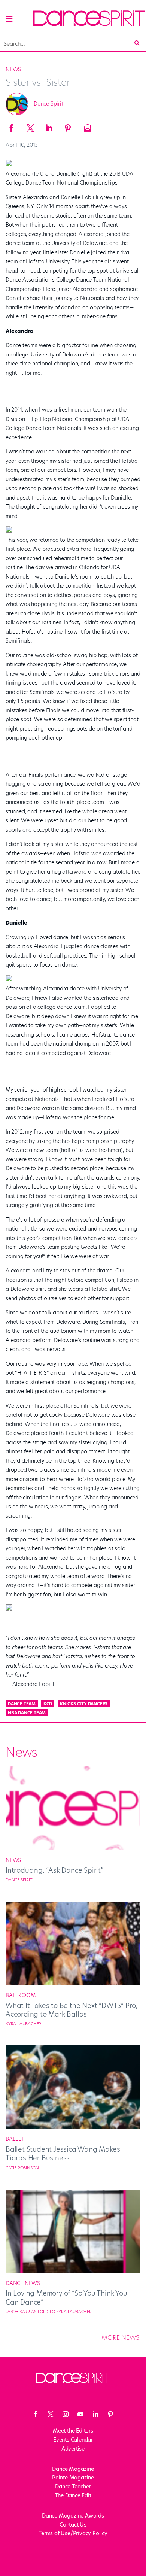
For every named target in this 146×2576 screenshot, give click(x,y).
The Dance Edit (73, 2495)
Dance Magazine (73, 2469)
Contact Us (73, 2525)
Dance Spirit (48, 104)
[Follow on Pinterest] (110, 2414)
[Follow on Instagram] (66, 2414)
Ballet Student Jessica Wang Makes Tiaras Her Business (63, 2154)
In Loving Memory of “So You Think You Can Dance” (66, 2297)
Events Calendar (73, 2440)
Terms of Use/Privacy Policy (73, 2533)
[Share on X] (30, 126)
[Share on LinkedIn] (49, 126)
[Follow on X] (51, 2414)
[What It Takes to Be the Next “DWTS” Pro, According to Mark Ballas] (73, 1984)
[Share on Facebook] (12, 126)
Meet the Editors (73, 2431)
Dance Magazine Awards (73, 2516)
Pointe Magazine (73, 2478)
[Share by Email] (86, 126)
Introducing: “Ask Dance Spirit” (54, 1870)
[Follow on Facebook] (36, 2414)
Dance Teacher (73, 2487)
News (13, 69)
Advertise (73, 2449)
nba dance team (27, 1713)
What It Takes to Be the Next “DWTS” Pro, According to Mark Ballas (72, 2010)
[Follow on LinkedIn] (95, 2414)
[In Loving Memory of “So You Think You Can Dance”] (73, 2272)
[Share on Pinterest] (68, 126)
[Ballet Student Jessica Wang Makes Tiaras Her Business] (73, 2127)
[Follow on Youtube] (80, 2414)
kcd (48, 1704)
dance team (22, 1704)
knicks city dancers (84, 1704)
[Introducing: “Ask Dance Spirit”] (73, 1848)
